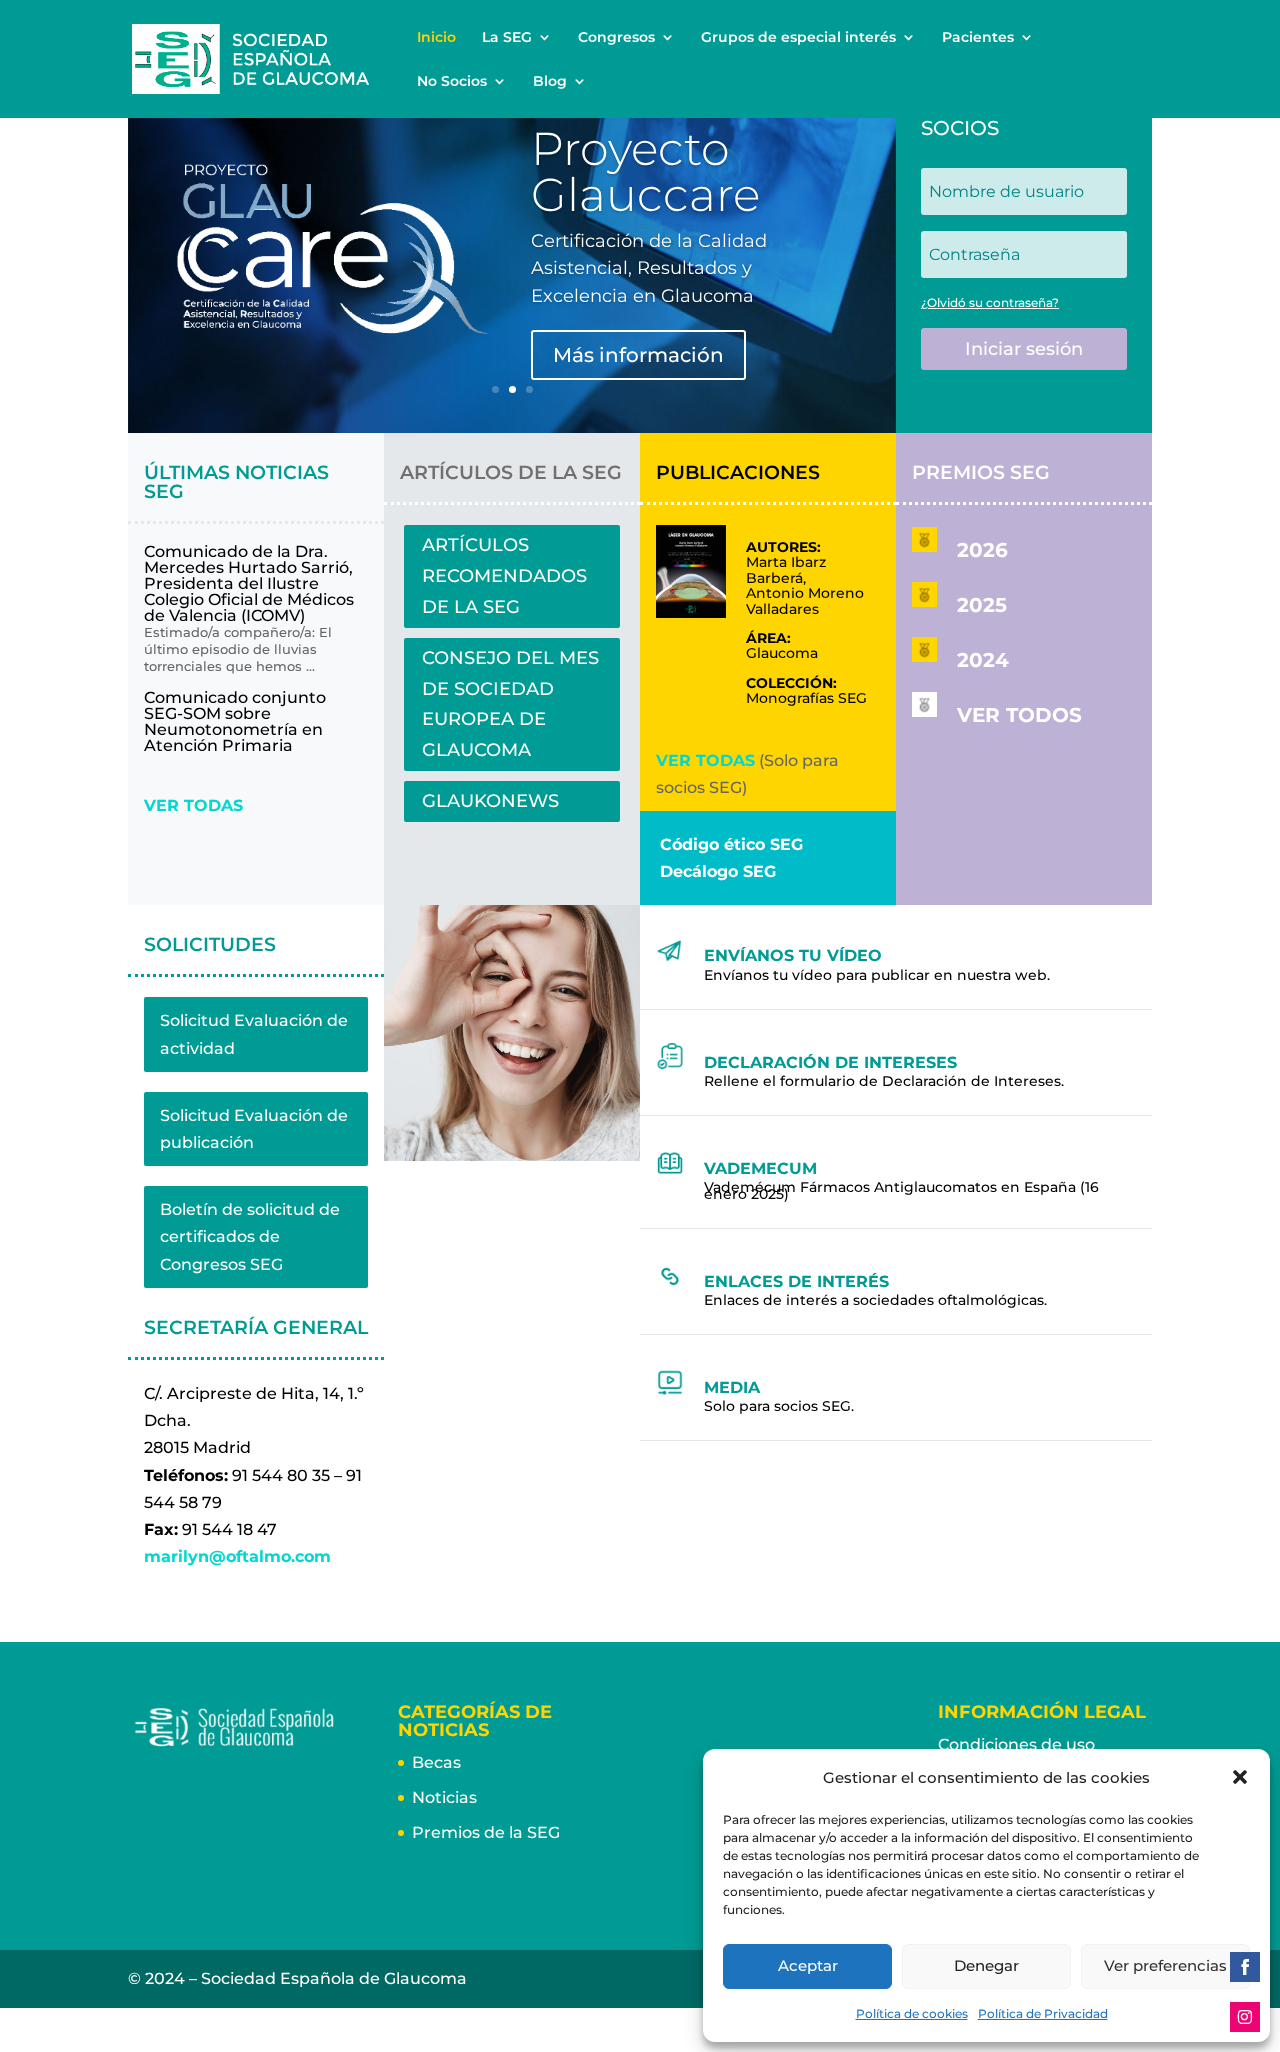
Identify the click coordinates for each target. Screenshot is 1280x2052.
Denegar (986, 1965)
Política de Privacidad (1043, 2013)
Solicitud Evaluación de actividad (254, 1034)
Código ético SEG (731, 844)
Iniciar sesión (1024, 349)
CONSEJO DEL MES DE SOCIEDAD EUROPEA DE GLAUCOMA (510, 704)
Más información (638, 355)
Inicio (436, 38)
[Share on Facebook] (1245, 1967)
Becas (436, 1762)
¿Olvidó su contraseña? (990, 302)
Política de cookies (912, 2013)
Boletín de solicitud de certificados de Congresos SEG (250, 1236)
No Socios (452, 82)
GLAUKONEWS (490, 801)
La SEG (507, 38)
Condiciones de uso (1016, 1744)
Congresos (616, 38)
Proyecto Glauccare (645, 171)
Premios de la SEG (486, 1832)
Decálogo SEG (718, 871)
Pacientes (978, 38)
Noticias (444, 1797)
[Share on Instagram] (1245, 2017)
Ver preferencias (1165, 1965)
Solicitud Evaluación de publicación (254, 1129)
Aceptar (808, 1965)
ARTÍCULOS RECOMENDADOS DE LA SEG (504, 575)
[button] (1240, 1777)
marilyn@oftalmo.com (237, 1556)
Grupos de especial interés (798, 38)
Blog (550, 82)
